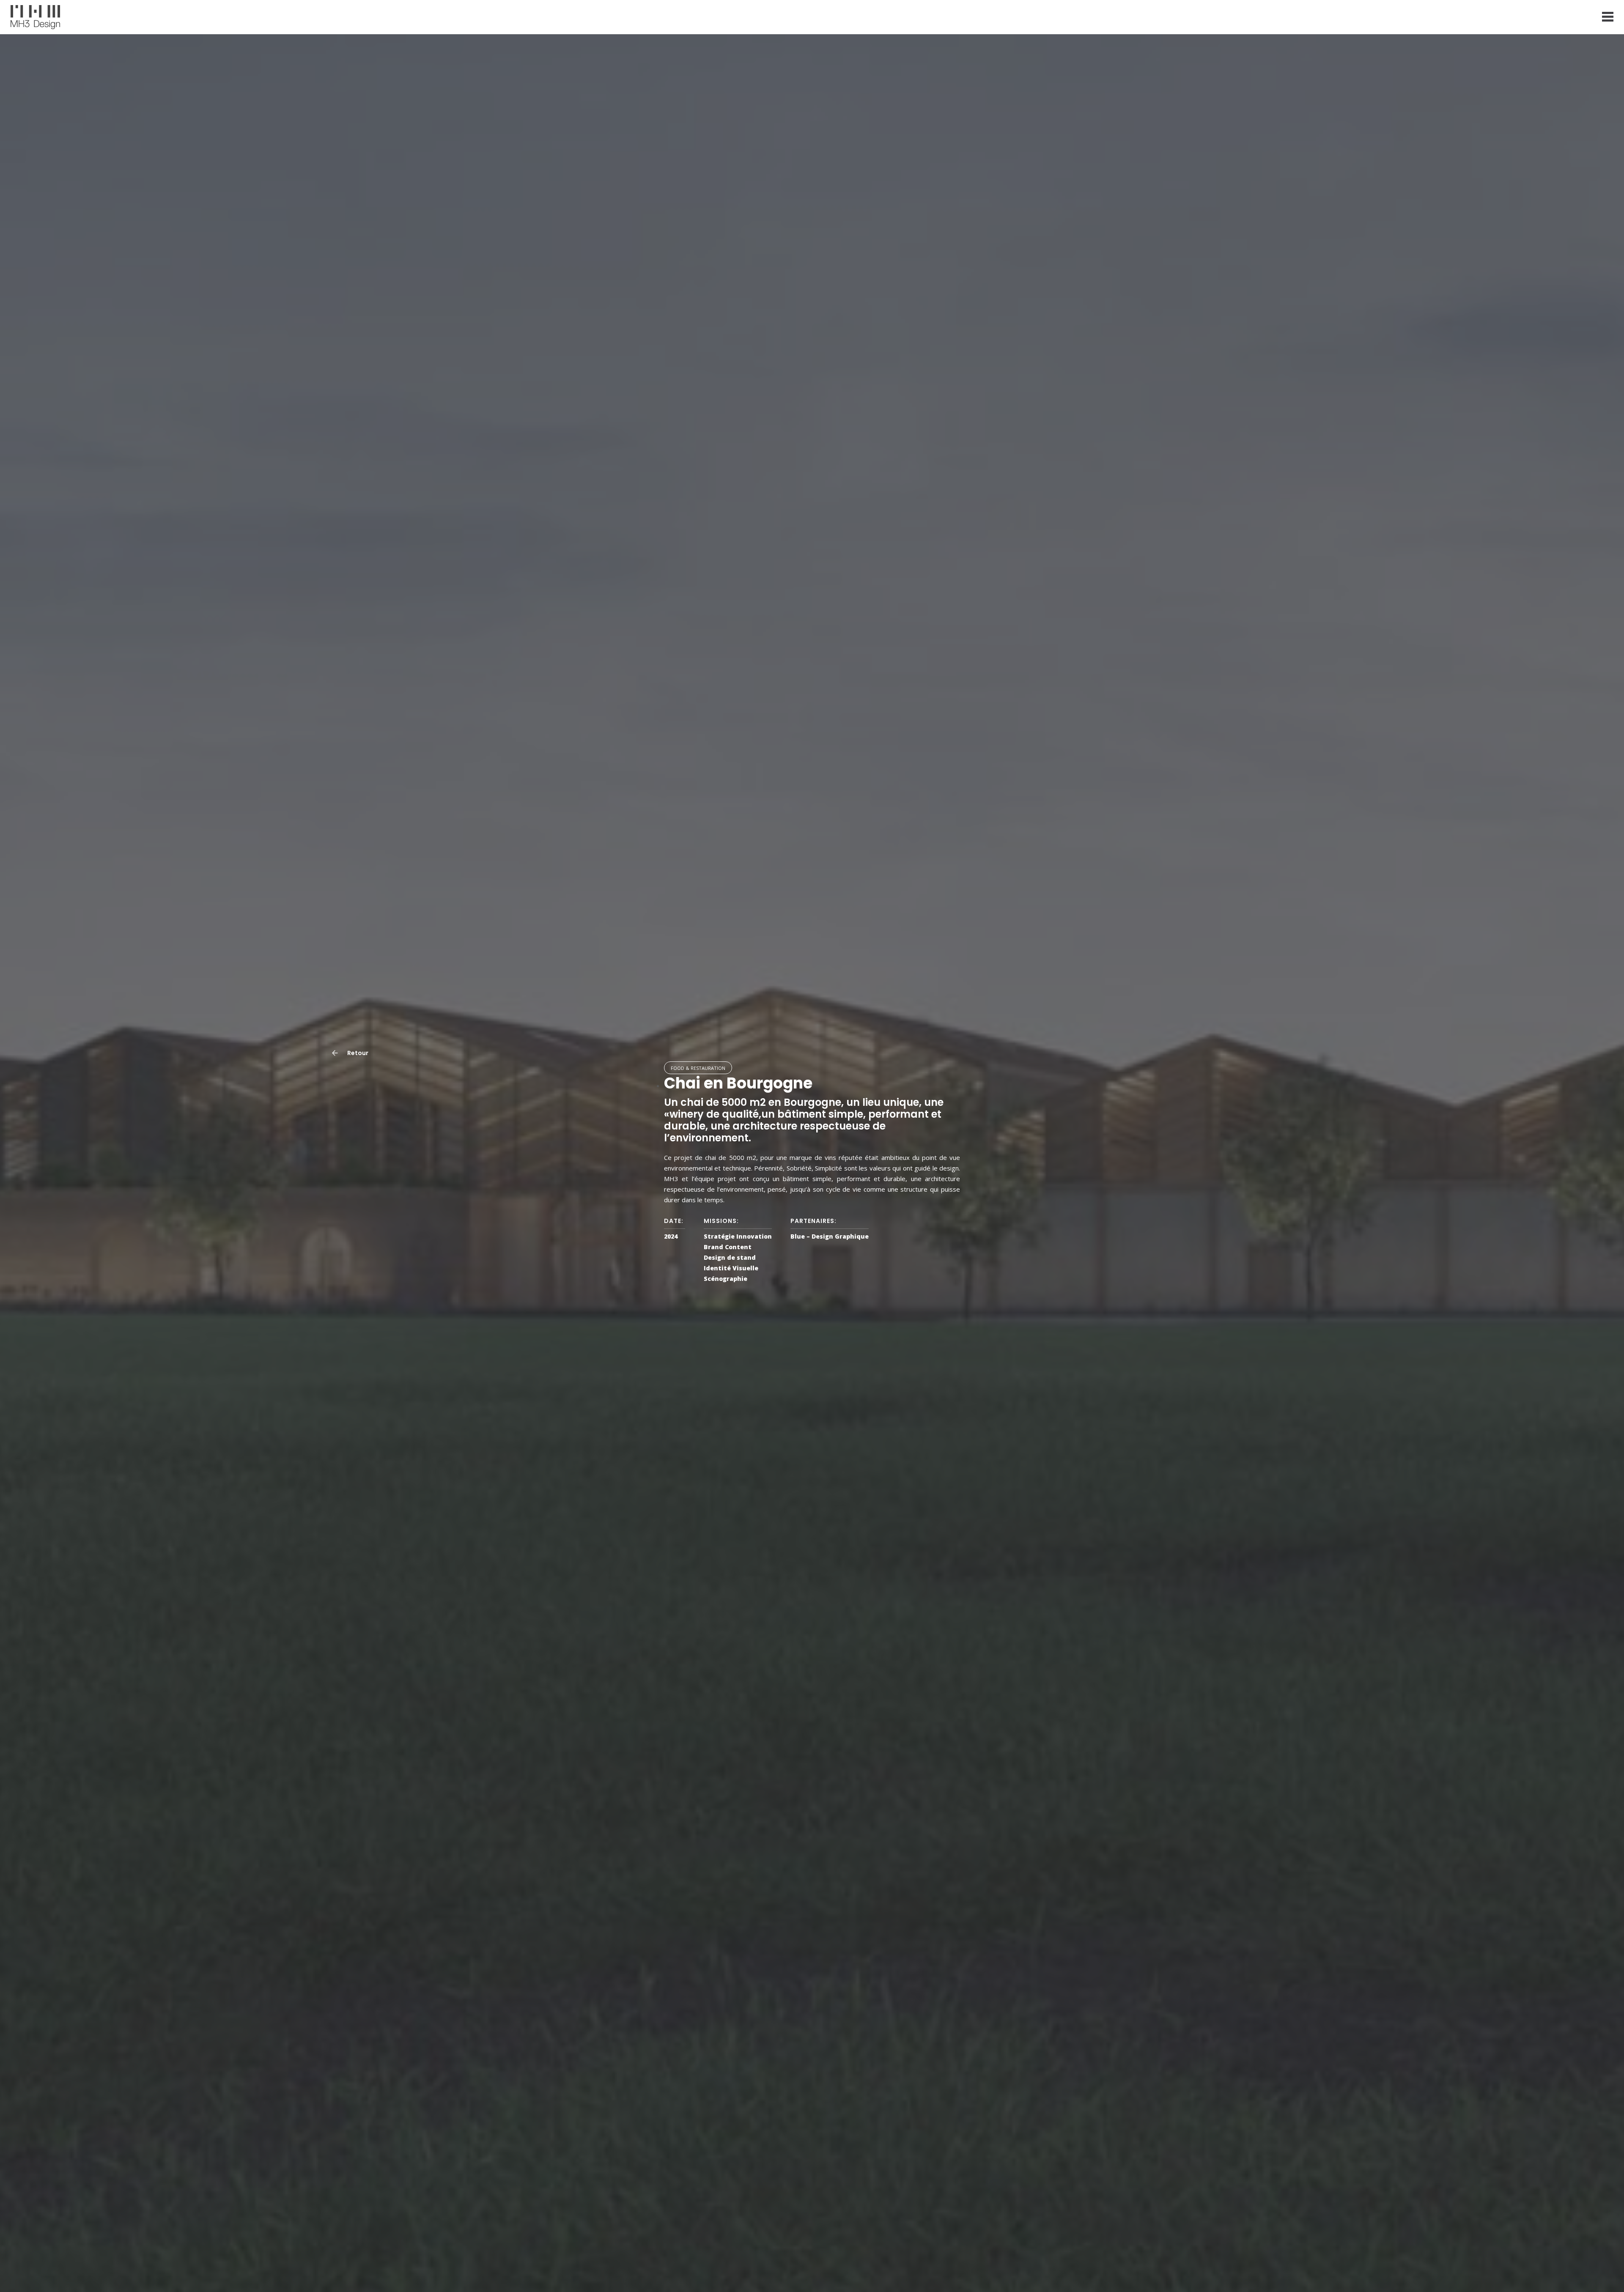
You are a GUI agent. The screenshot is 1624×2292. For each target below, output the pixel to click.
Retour (357, 1053)
